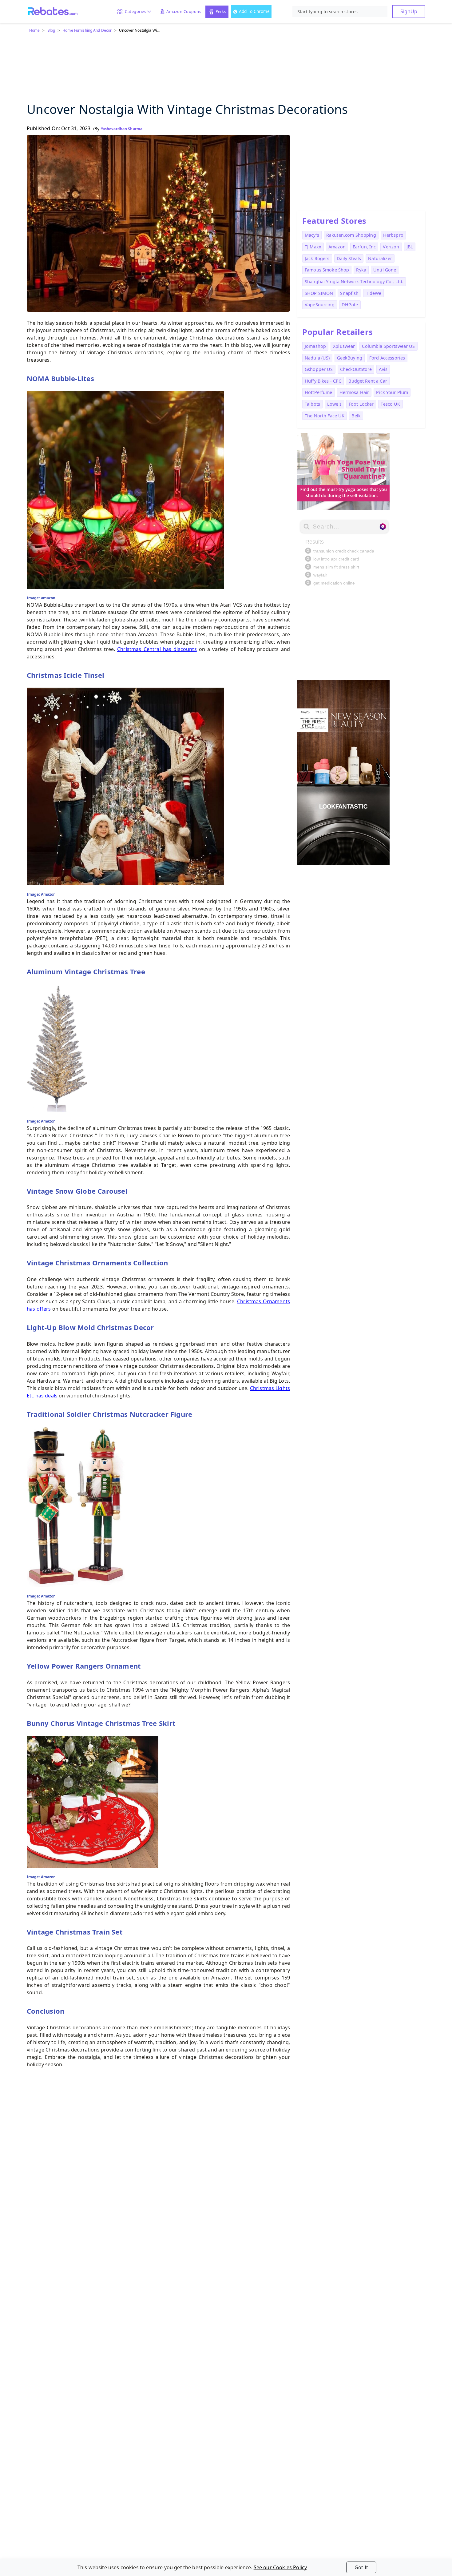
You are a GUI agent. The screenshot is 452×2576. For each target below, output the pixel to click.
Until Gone (385, 270)
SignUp (409, 11)
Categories (134, 11)
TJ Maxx (313, 247)
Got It (361, 2567)
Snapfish (349, 293)
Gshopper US (319, 369)
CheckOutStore (356, 369)
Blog (51, 30)
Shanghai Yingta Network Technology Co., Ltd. (354, 281)
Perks (221, 11)
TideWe (374, 293)
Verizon (391, 247)
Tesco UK (390, 404)
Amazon (337, 247)
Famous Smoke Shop (327, 270)
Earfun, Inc (364, 247)
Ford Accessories (387, 358)
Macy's (312, 235)
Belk (356, 416)
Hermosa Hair (354, 392)
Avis (383, 369)
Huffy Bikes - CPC (323, 381)
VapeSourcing (320, 305)
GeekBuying (350, 358)
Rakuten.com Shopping (351, 235)
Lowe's (334, 404)
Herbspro (393, 235)
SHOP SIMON (319, 293)
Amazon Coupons (184, 11)
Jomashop (315, 346)
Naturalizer (380, 258)
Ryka (361, 270)
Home (34, 30)
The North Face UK (325, 416)
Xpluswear (344, 346)
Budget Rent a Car (368, 381)
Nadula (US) (317, 358)
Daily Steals (349, 258)
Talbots (312, 404)
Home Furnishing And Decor (87, 30)
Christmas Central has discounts (157, 649)
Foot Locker (361, 404)
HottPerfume (319, 392)
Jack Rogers (317, 258)
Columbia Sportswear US (388, 346)
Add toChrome (254, 11)
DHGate (350, 305)
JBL (410, 247)
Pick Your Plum (392, 392)
